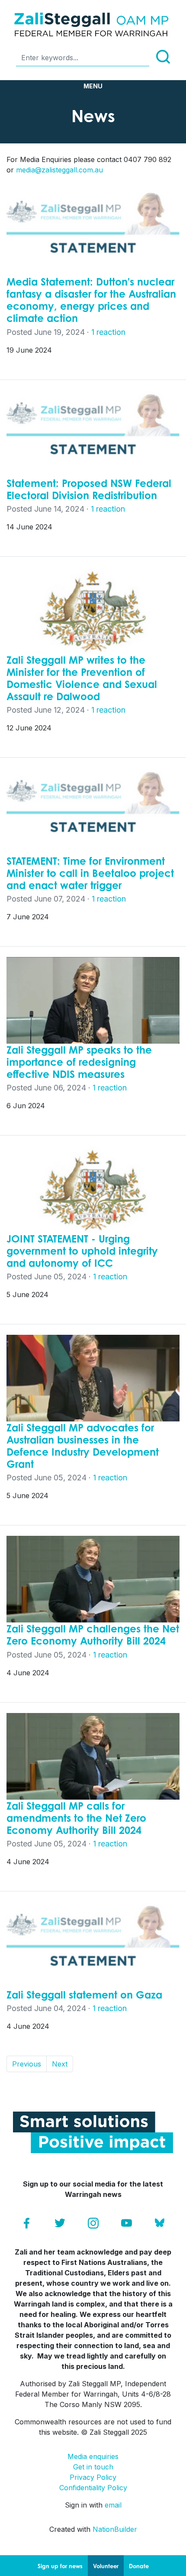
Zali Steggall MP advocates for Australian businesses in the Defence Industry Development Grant (83, 1446)
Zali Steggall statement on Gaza (84, 1995)
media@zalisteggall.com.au (59, 170)
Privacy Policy (93, 2477)
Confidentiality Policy (93, 2488)
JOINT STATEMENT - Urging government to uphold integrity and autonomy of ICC (82, 1251)
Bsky (160, 2223)
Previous (27, 2064)
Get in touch (93, 2467)
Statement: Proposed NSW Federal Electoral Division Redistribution (89, 489)
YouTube (127, 2223)
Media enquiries (93, 2456)
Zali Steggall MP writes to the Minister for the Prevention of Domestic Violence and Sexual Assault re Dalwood (82, 678)
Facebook (27, 2223)
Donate (139, 2566)
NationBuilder (115, 2529)
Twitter (60, 2223)
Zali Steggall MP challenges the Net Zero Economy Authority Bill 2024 (93, 1635)
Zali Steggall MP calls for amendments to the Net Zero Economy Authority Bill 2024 (76, 1818)
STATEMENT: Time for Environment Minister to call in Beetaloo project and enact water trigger (90, 873)
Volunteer (106, 2566)
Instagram (93, 2223)
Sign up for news (60, 2566)
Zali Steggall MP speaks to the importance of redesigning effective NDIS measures (79, 1062)
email (113, 2505)
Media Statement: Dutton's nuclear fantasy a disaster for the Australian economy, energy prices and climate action (91, 300)
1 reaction (108, 332)
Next (60, 2064)
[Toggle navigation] (93, 86)
